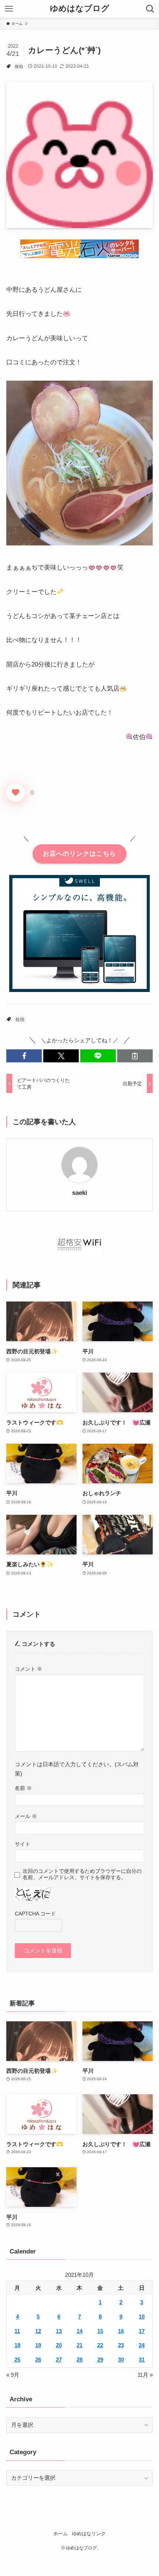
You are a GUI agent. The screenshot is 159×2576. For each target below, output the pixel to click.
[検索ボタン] (150, 9)
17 (142, 2331)
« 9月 (13, 2375)
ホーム (60, 2534)
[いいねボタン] (16, 792)
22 (100, 2345)
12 (38, 2331)
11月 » (145, 2375)
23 (121, 2345)
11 (17, 2331)
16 (121, 2331)
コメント (28, 1669)
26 (38, 2360)
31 (142, 2360)
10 (142, 2317)
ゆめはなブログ (80, 9)
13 (59, 2331)
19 (38, 2345)
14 (79, 2331)
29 (100, 2360)
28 (79, 2360)
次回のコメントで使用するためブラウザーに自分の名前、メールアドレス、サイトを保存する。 (82, 1874)
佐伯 (19, 66)
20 (59, 2345)
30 (121, 2360)
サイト (23, 1844)
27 (59, 2360)
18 (17, 2345)
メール (26, 1816)
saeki (80, 1193)
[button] (24, 1056)
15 (100, 2331)
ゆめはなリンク (89, 2534)
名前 (23, 1788)
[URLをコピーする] (135, 1056)
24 (142, 2345)
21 (79, 2345)
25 (17, 2360)
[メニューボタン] (9, 9)
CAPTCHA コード (35, 1914)
